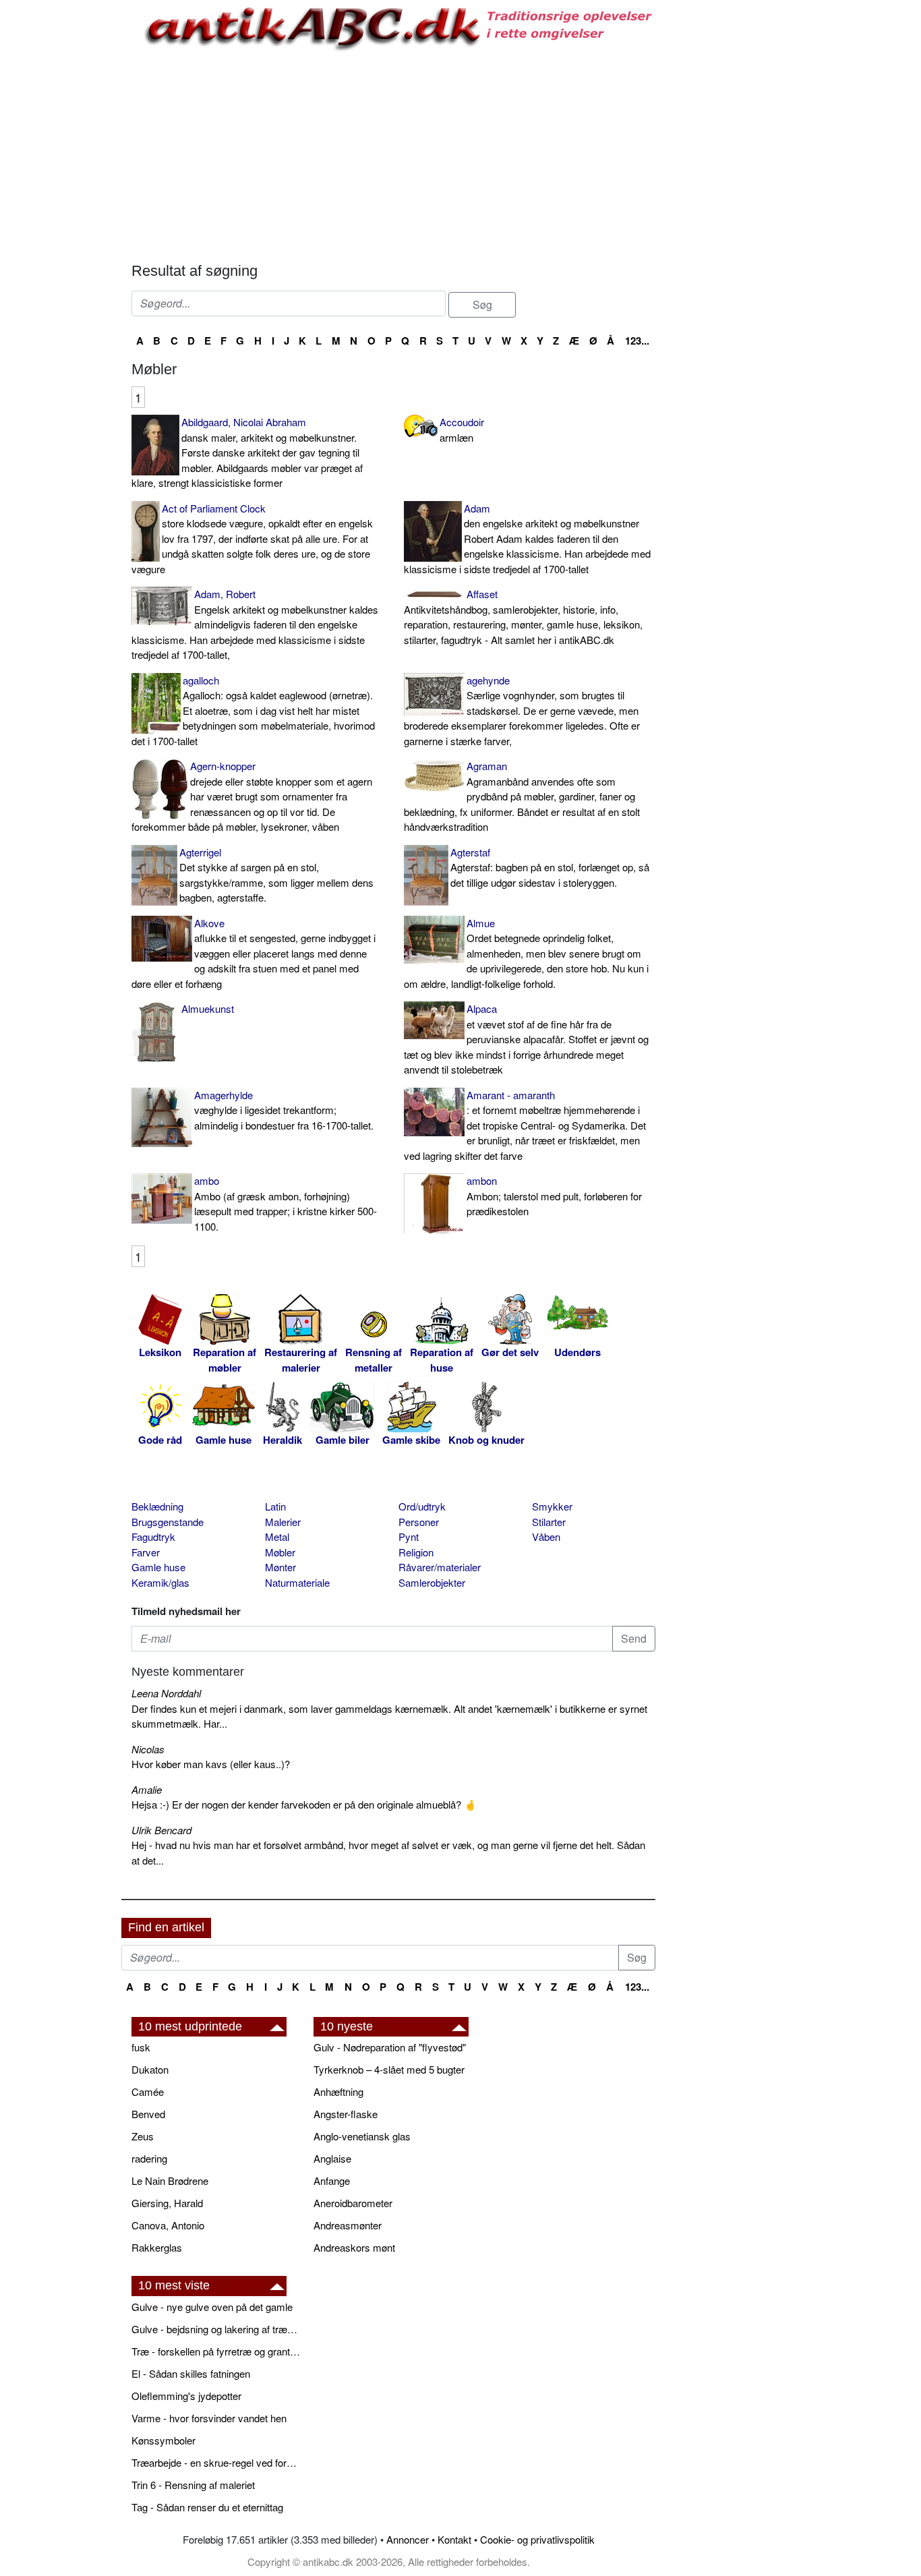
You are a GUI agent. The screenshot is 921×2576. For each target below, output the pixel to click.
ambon (554, 1196)
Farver (146, 1552)
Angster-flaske (346, 2114)
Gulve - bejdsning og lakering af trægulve (216, 2329)
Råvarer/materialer (440, 1567)
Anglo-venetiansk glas (362, 2136)
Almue (526, 953)
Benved (148, 2114)
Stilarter (549, 1522)
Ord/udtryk (422, 1506)
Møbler (280, 1552)
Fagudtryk (153, 1536)
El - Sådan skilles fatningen (191, 2373)
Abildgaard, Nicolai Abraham (247, 452)
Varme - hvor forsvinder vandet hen (209, 2418)
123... (637, 341)
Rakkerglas (157, 2247)
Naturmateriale (297, 1582)
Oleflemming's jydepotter (186, 2396)
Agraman (522, 796)
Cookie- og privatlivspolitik (537, 2539)
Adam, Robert (255, 624)
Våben (546, 1536)
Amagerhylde (284, 1110)
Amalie (147, 1789)
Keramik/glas (160, 1582)
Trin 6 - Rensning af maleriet (193, 2485)
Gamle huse (158, 1567)
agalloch (253, 710)
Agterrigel (276, 875)
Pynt (409, 1536)
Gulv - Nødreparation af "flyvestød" (390, 2047)
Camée (148, 2091)
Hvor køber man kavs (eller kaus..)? (211, 1764)
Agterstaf (550, 867)
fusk (141, 2047)
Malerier (283, 1522)
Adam (527, 538)
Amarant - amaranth (525, 1125)
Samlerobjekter (432, 1582)
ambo (286, 1203)
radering (149, 2158)
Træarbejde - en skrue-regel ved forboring (216, 2462)
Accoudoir (462, 430)
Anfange (332, 2180)
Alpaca (526, 1039)
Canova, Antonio (168, 2225)
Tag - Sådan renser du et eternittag (207, 2507)
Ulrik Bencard (161, 1830)
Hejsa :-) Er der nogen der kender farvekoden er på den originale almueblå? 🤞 (304, 1804)
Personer (419, 1522)
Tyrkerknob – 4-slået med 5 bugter (389, 2069)
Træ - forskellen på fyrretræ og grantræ (216, 2351)
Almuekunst (208, 1008)
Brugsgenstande (168, 1522)
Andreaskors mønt (354, 2247)
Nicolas (148, 1749)
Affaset (523, 617)
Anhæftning (338, 2091)
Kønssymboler (164, 2440)
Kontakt (454, 2539)
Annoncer (408, 2539)
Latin (275, 1506)
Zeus (143, 2136)
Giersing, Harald (167, 2203)
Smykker (552, 1506)
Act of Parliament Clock (252, 538)
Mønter (280, 1567)
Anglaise (332, 2158)
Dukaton (150, 2069)
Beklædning (157, 1506)
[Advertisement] (65, 204)
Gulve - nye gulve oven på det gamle (212, 2307)
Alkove (254, 953)
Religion (416, 1552)
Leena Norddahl (166, 1693)
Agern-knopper (252, 796)
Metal (277, 1536)
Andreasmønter (348, 2225)
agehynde (522, 710)
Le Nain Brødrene (170, 2180)
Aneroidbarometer (353, 2203)
